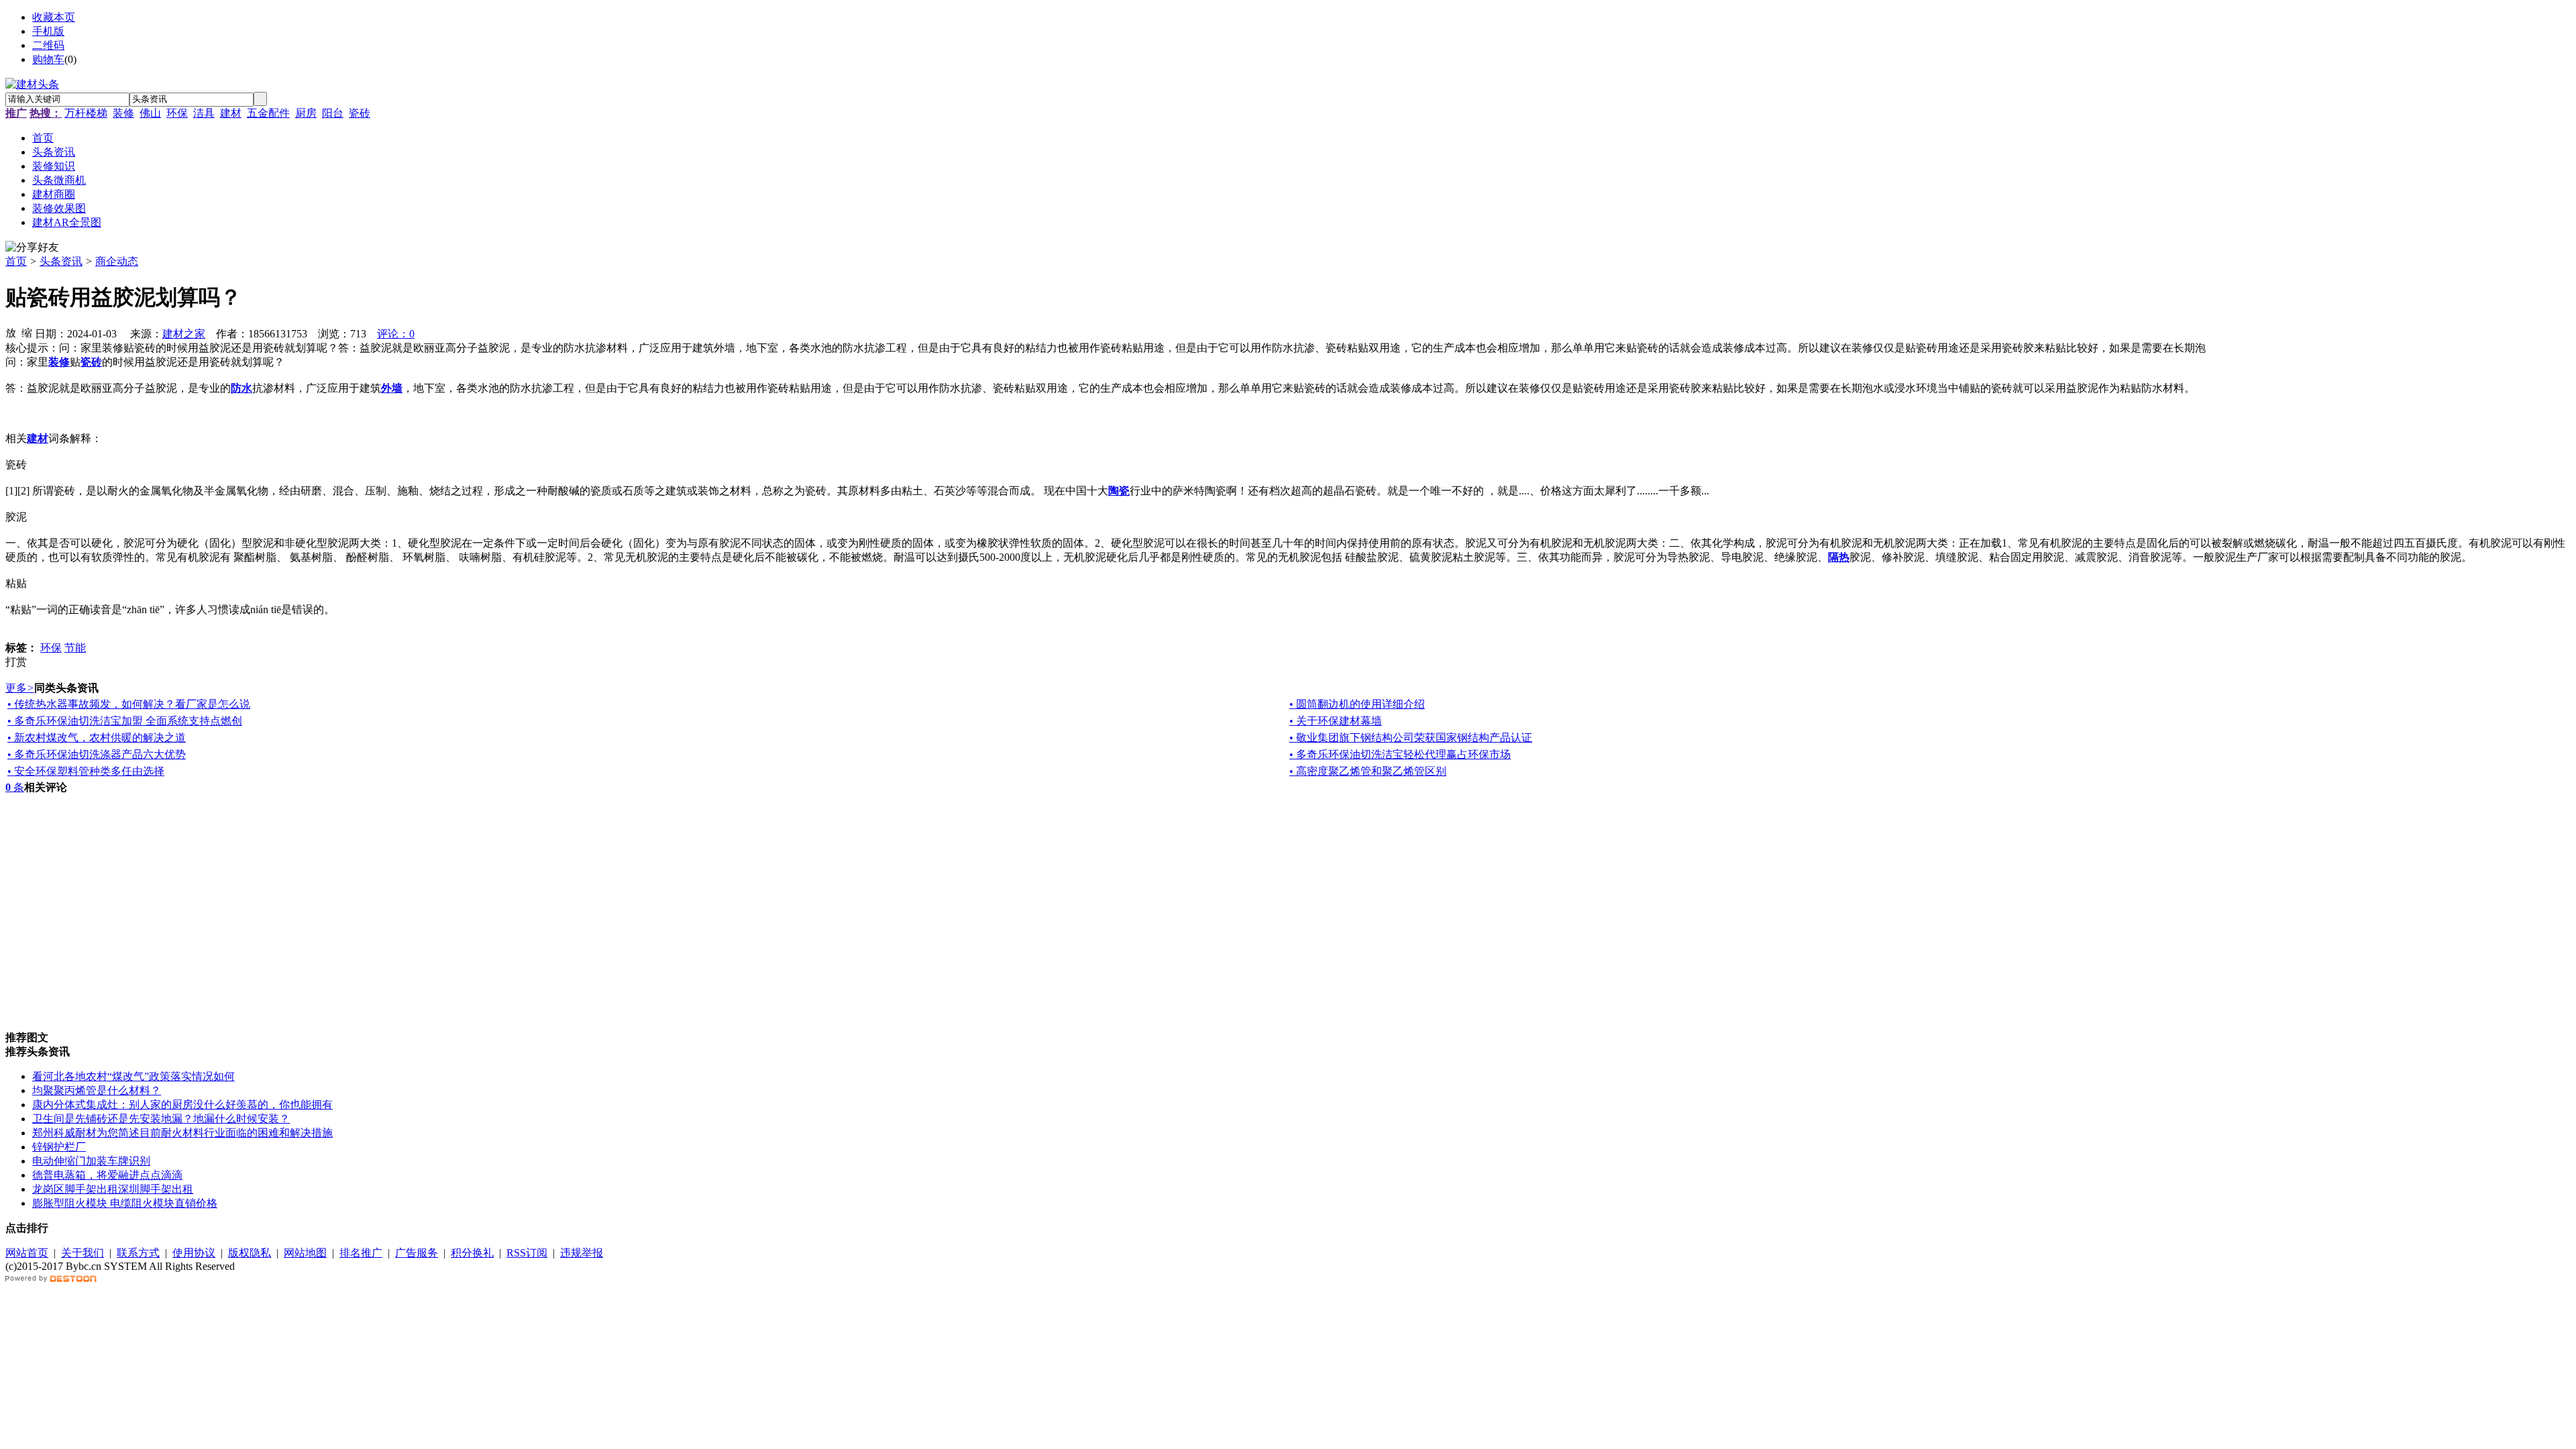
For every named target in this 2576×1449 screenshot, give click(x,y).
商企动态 (117, 261)
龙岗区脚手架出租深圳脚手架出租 (113, 1189)
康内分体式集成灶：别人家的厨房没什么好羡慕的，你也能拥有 (182, 1105)
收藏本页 (54, 17)
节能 (75, 648)
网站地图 (305, 1253)
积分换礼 (472, 1253)
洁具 (204, 113)
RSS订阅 (527, 1253)
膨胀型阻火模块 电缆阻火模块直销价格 (125, 1203)
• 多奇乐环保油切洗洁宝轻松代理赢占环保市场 (1400, 754)
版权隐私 (250, 1253)
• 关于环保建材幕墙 (1336, 721)
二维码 (48, 45)
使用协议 (194, 1253)
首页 (16, 261)
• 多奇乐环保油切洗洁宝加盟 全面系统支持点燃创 (125, 721)
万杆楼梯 (86, 113)
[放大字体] (11, 332)
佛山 (150, 113)
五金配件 (268, 113)
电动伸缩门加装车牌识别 (91, 1161)
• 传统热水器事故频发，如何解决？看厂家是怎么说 (129, 704)
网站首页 (27, 1253)
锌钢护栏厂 (59, 1147)
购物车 (48, 59)
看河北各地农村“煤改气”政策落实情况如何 (133, 1076)
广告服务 (417, 1253)
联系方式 (138, 1253)
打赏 (16, 662)
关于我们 (83, 1253)
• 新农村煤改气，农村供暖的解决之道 (97, 738)
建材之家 (184, 334)
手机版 (48, 31)
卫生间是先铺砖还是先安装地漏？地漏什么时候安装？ (161, 1119)
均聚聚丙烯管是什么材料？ (97, 1090)
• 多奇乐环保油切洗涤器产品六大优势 (97, 754)
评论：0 (396, 334)
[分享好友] (32, 248)
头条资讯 (61, 261)
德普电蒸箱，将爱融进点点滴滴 (107, 1175)
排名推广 (361, 1253)
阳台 (333, 113)
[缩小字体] (27, 332)
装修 (123, 113)
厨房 (306, 113)
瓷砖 (360, 113)
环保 (177, 113)
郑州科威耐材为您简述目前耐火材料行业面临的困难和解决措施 (182, 1133)
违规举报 (582, 1253)
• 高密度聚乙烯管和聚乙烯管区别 (1368, 771)
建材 (231, 113)
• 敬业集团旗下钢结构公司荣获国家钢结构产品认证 (1411, 738)
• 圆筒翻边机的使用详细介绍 (1357, 704)
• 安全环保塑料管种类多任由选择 (86, 771)
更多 (20, 688)
